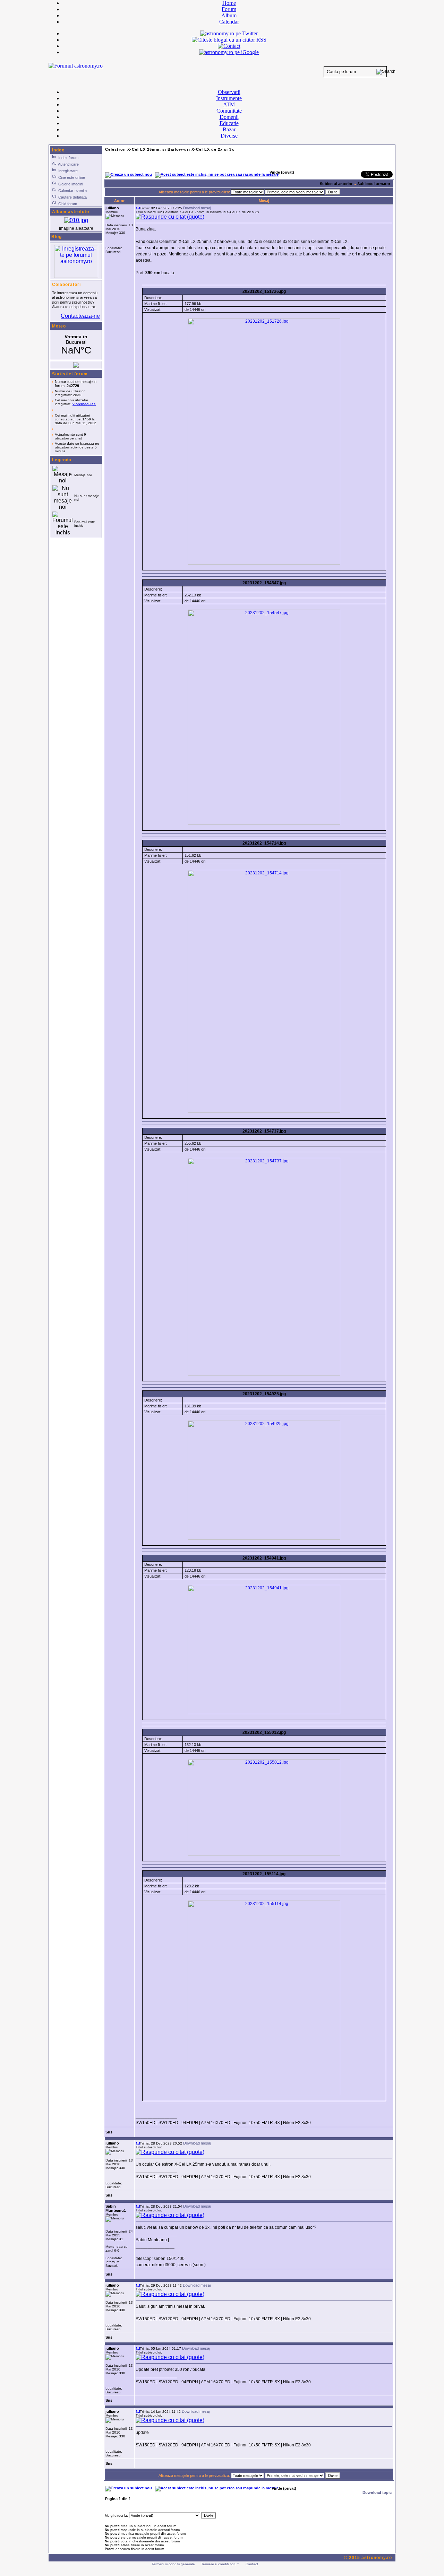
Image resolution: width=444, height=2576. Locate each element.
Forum (229, 9)
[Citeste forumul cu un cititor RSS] (229, 40)
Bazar (229, 129)
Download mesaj (197, 208)
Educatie (229, 123)
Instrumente (229, 98)
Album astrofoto (71, 212)
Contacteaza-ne (80, 316)
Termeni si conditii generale (173, 2564)
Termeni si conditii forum (220, 2564)
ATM (229, 104)
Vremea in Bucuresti (76, 345)
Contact (252, 2564)
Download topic (377, 2492)
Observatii (229, 92)
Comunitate (229, 111)
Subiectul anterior (336, 184)
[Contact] (229, 46)
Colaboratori (66, 285)
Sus (109, 2132)
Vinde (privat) (284, 2488)
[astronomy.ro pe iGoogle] (229, 52)
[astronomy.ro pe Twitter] (229, 33)
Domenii (229, 117)
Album (229, 15)
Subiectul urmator (374, 184)
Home (229, 3)
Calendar (229, 22)
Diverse (229, 136)
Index (58, 150)
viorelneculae (84, 404)
